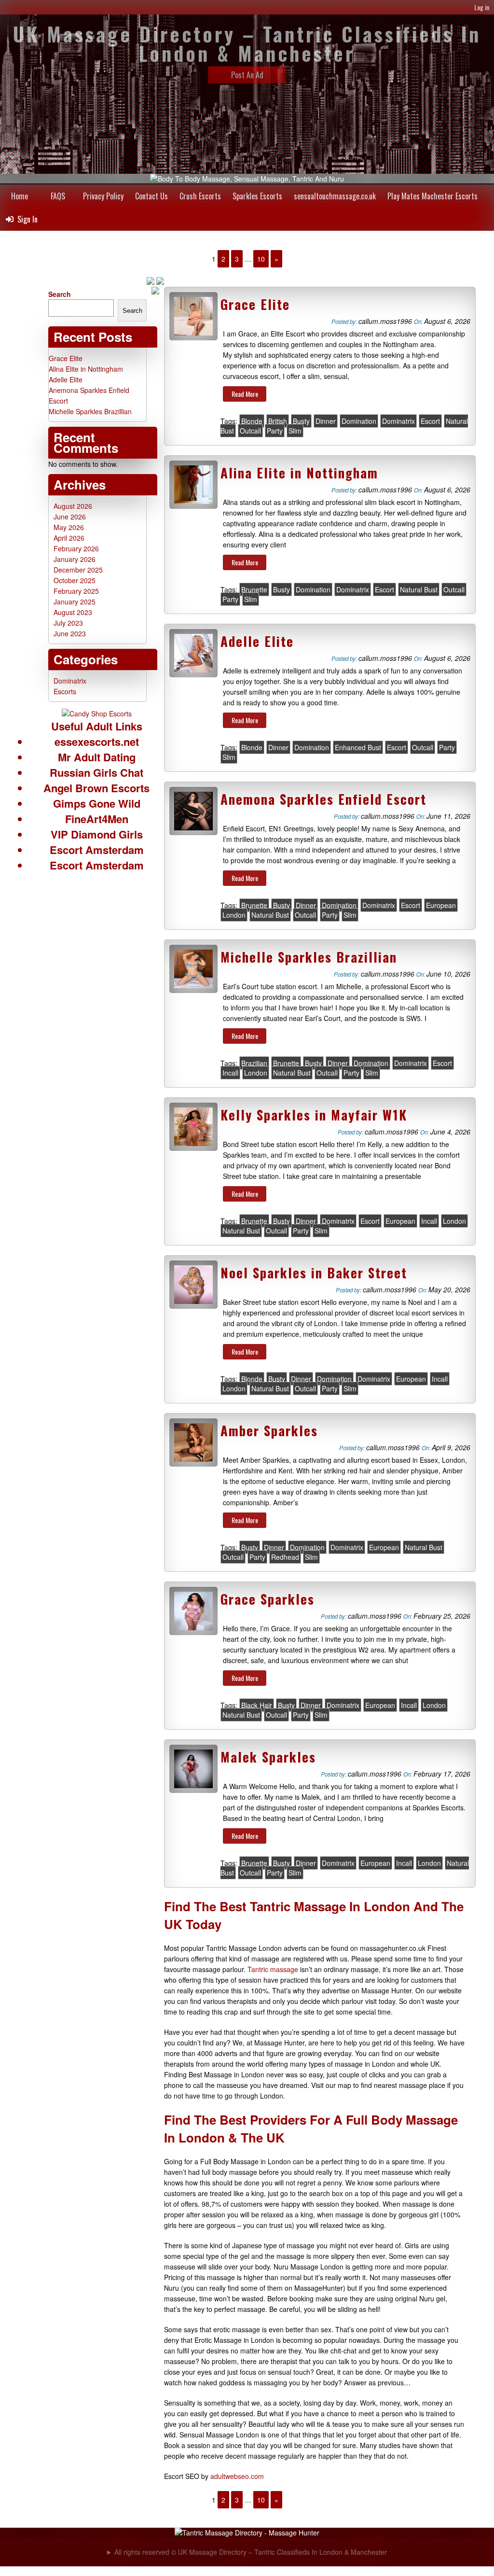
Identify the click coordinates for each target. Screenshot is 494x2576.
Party (275, 431)
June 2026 (70, 517)
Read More (245, 394)
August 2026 (73, 506)
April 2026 (69, 538)
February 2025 (76, 591)
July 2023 (68, 623)
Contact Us (151, 196)
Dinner (326, 421)
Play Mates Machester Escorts (432, 196)
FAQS (58, 196)
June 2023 (70, 633)
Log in (482, 7)
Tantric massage (273, 1969)
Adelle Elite (257, 641)
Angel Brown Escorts (96, 788)
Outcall (250, 431)
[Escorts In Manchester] (97, 714)
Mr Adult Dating (97, 757)
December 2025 (78, 570)
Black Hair (257, 1705)
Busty (301, 421)
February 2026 (76, 548)
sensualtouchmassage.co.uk (335, 196)
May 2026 (69, 527)
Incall (230, 1073)
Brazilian (254, 1063)
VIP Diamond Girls (97, 834)
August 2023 (73, 612)
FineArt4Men (97, 819)
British (278, 421)
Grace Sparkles (268, 1599)
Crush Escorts (200, 196)
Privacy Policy (103, 196)
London (234, 915)
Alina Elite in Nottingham (299, 473)
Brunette (254, 589)
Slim (295, 431)
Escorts (65, 691)
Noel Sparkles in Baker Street (314, 1273)
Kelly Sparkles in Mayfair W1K (314, 1115)
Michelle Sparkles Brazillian (309, 957)
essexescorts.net (97, 742)
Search (60, 294)
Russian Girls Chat (96, 772)
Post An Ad (247, 75)
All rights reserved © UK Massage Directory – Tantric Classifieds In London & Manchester (251, 2552)
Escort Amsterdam (97, 850)
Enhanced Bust (358, 747)
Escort (430, 421)
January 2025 (75, 602)
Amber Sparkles (269, 1430)
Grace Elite (255, 304)
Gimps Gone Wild (97, 803)
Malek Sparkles (268, 1757)
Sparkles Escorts (257, 196)
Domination (359, 421)
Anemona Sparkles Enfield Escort (323, 799)
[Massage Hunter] (247, 2533)
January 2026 (75, 559)
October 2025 (75, 580)
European (441, 905)
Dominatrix (398, 421)
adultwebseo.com (237, 2476)
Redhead (285, 1557)
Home (20, 196)
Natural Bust (419, 589)
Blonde (252, 421)
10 (261, 259)
